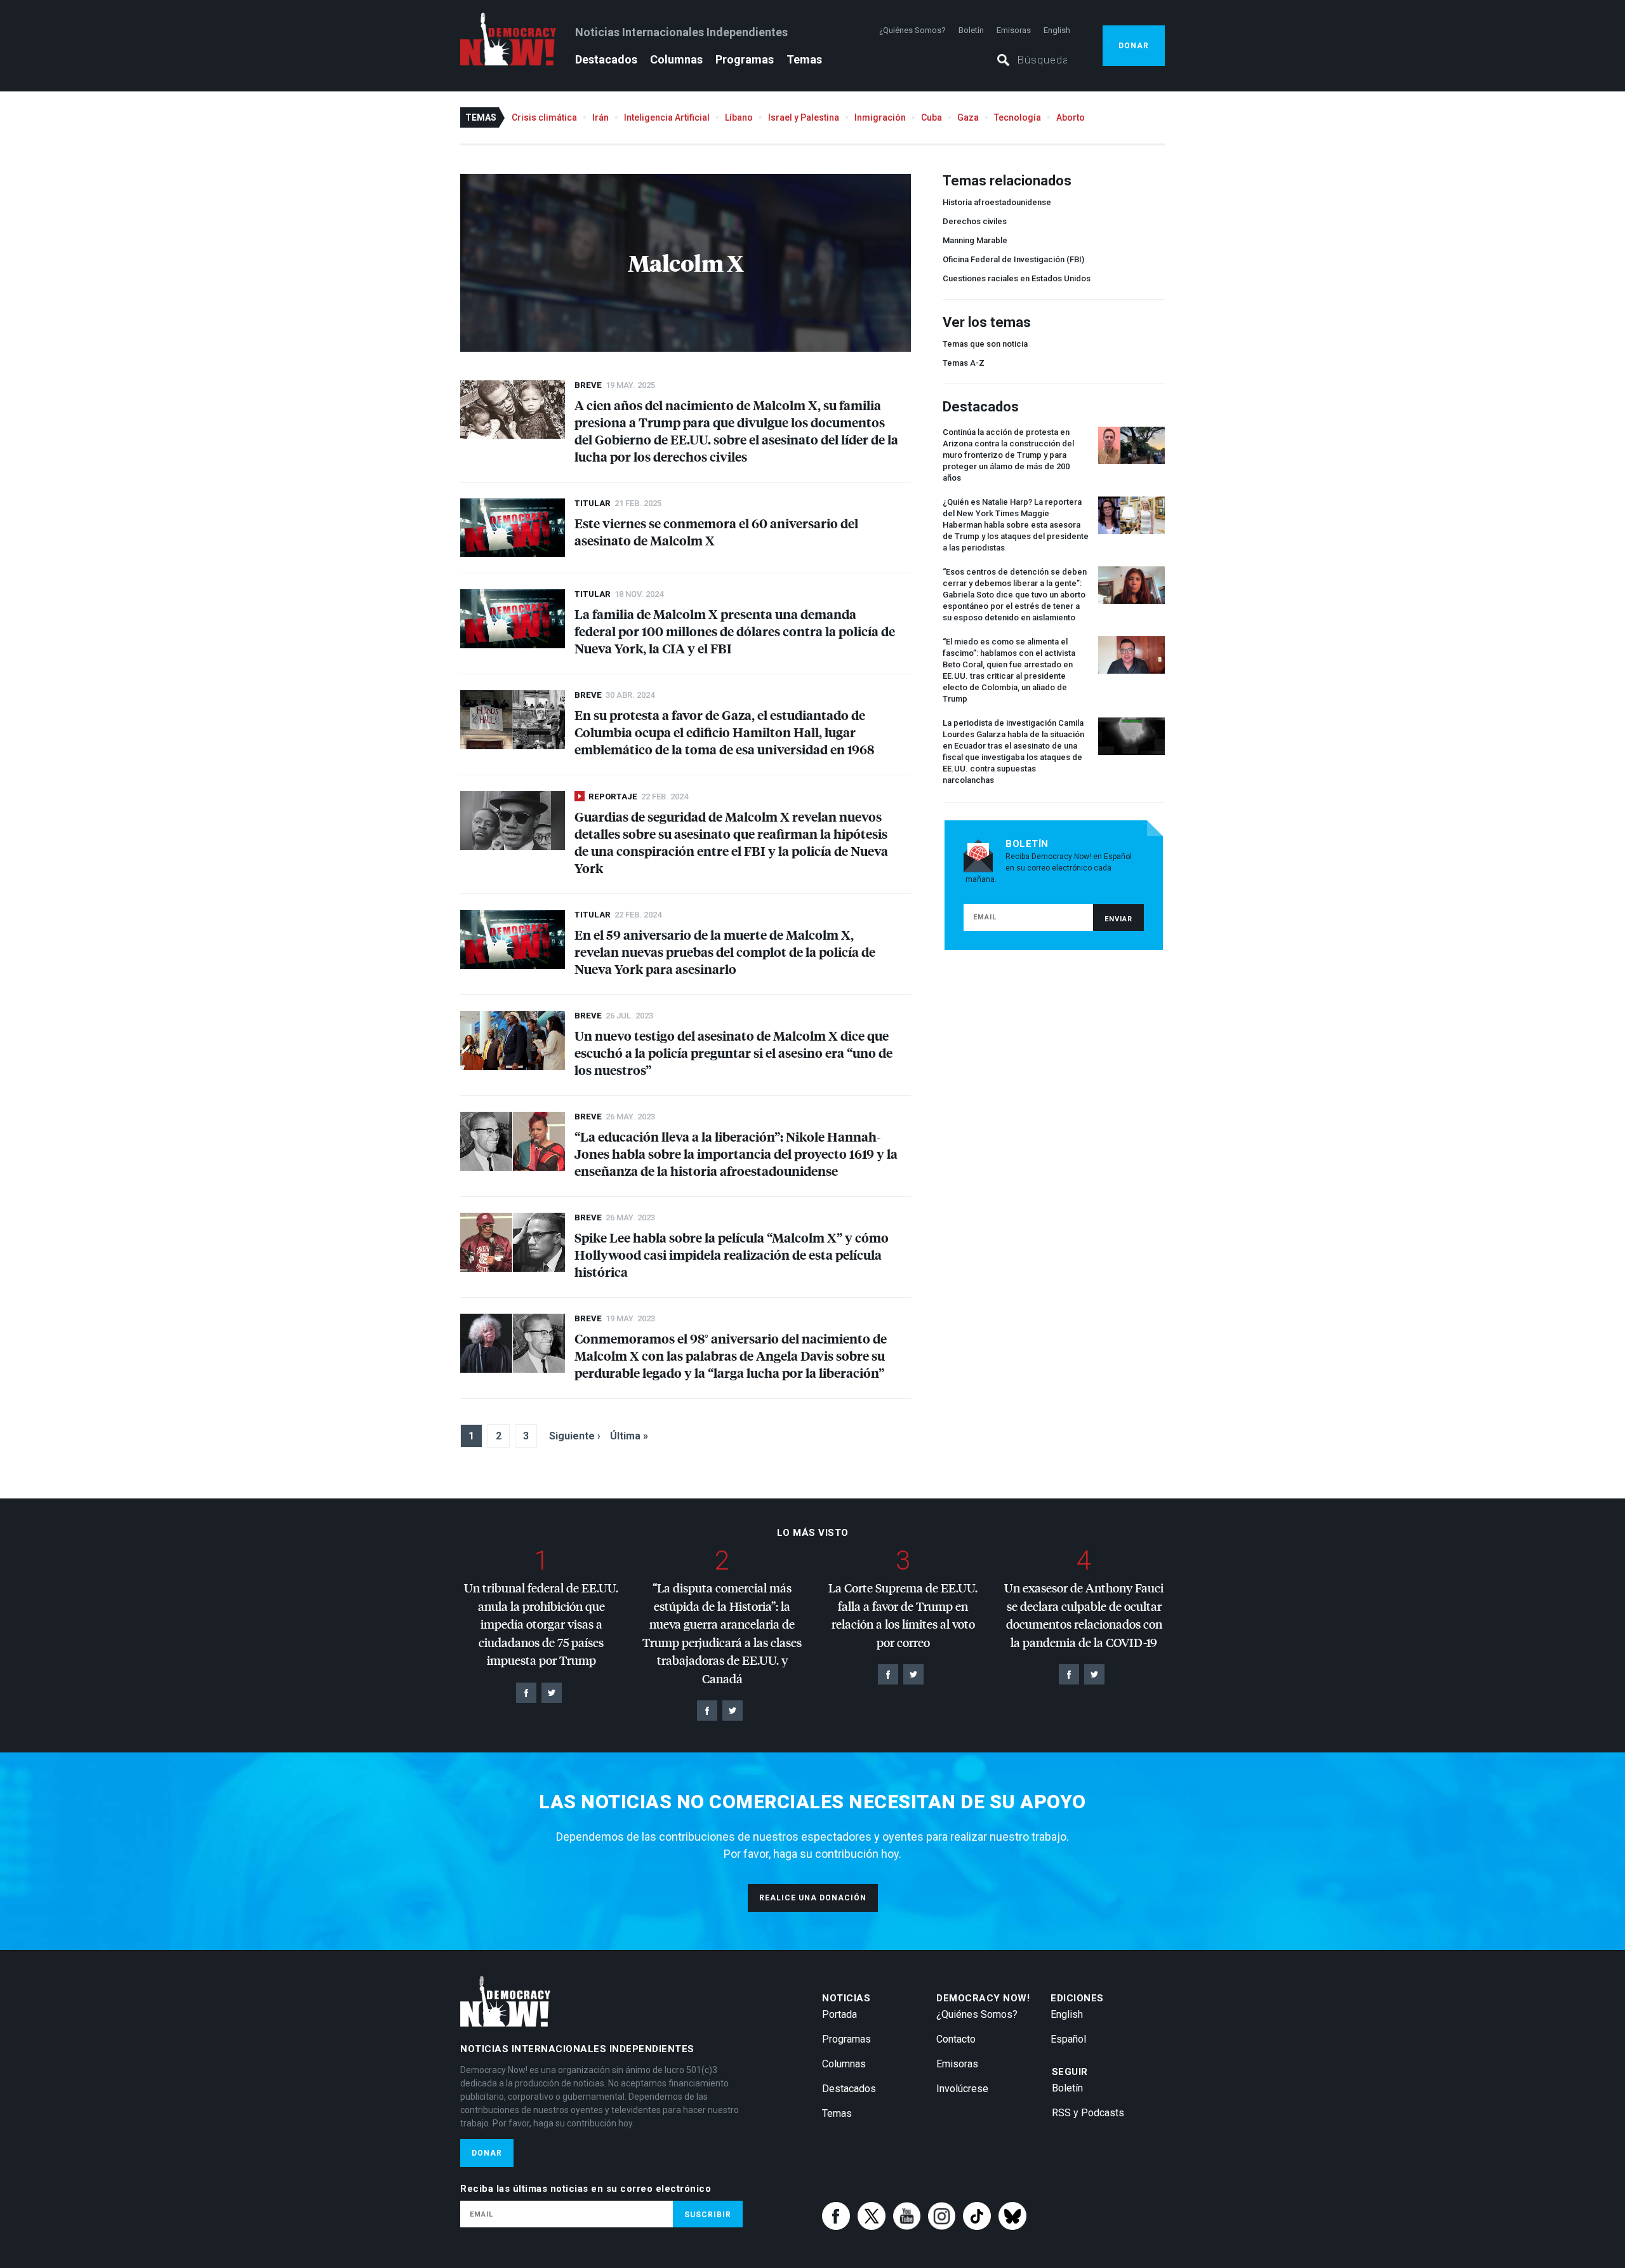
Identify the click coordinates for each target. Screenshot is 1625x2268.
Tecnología (1018, 117)
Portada (839, 2014)
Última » (629, 1436)
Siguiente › (575, 1436)
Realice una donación (813, 1898)
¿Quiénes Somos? (912, 30)
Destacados (606, 59)
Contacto (956, 2039)
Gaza (968, 117)
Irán (600, 117)
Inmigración (880, 117)
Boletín (971, 30)
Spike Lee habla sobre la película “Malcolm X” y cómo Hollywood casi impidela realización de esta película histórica (732, 1254)
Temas (804, 59)
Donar (1134, 46)
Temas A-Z (964, 363)
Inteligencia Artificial (667, 117)
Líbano (739, 117)
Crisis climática (544, 117)
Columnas (676, 59)
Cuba (932, 117)
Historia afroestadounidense (997, 202)
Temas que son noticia (985, 344)
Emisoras (1014, 30)
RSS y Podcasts (1088, 2113)
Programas (745, 59)
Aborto (1071, 117)
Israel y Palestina (804, 117)
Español (1068, 2039)
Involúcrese (962, 2089)
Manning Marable (975, 240)
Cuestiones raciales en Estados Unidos (1017, 278)
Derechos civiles (975, 221)
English (1057, 30)
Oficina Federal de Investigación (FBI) (1013, 259)
